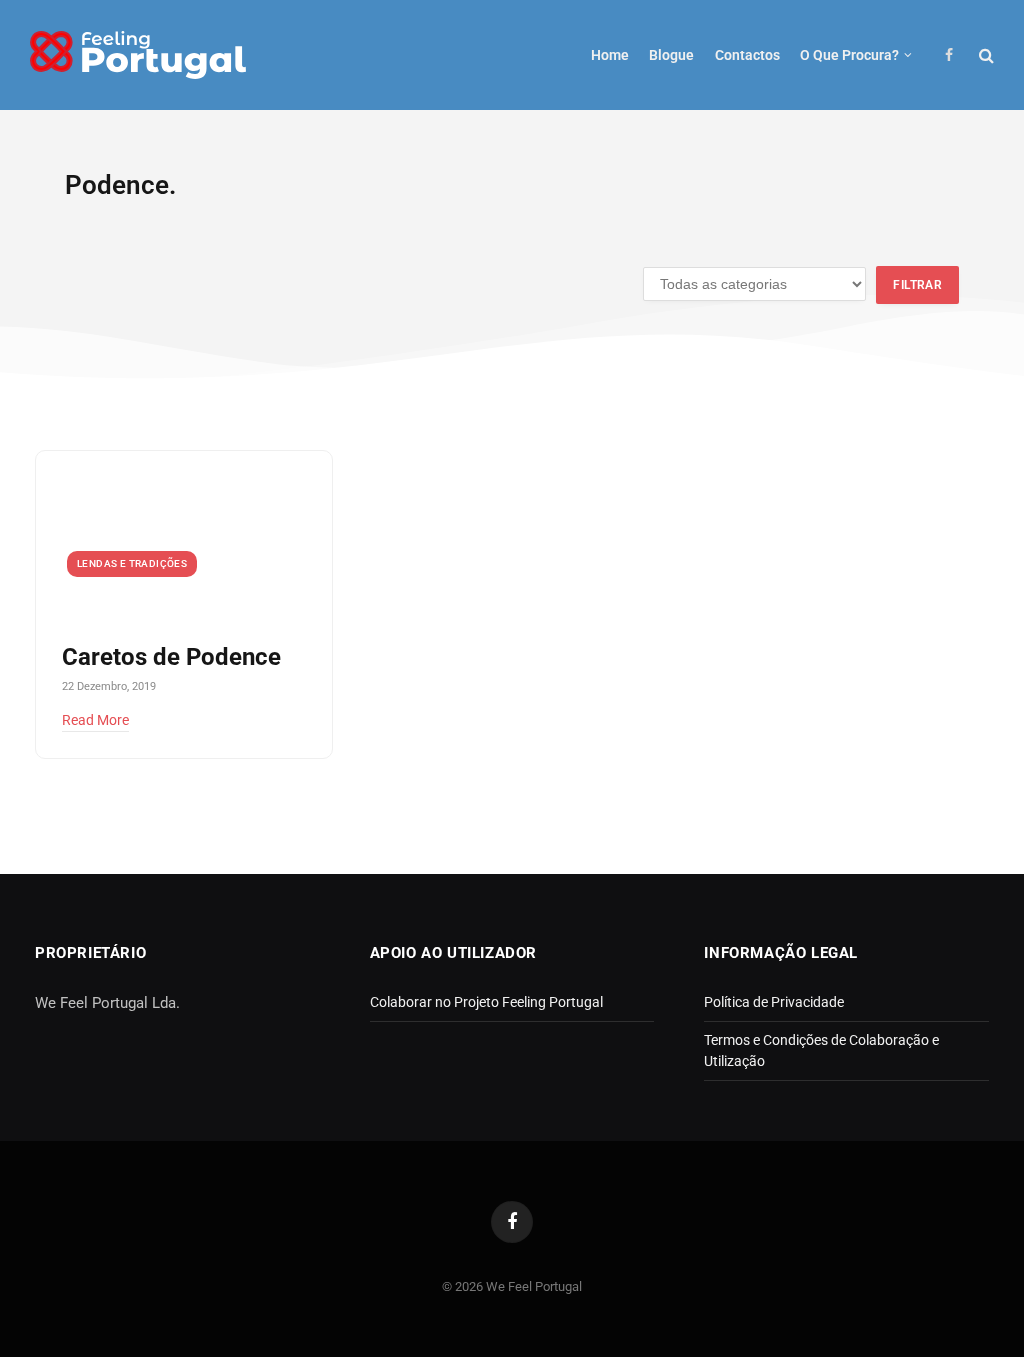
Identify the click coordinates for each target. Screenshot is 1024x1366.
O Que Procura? (849, 55)
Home (610, 55)
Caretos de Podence (171, 657)
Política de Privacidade (774, 1002)
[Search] (984, 55)
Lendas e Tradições (132, 563)
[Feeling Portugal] (138, 55)
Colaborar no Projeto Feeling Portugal (486, 1002)
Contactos (747, 55)
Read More (95, 720)
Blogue (671, 55)
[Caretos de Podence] (184, 534)
